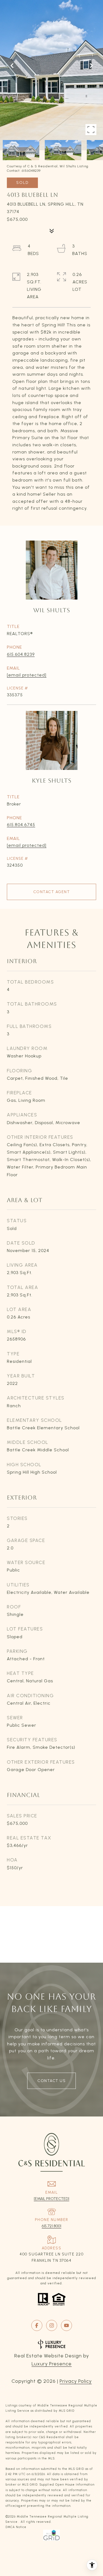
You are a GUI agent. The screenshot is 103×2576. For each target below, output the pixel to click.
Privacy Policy (76, 2381)
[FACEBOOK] (37, 2325)
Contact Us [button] (51, 2081)
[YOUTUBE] (66, 2325)
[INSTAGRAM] (52, 2325)
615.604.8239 (21, 654)
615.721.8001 (51, 2226)
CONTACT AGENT (52, 892)
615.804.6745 (21, 825)
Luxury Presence (52, 2364)
